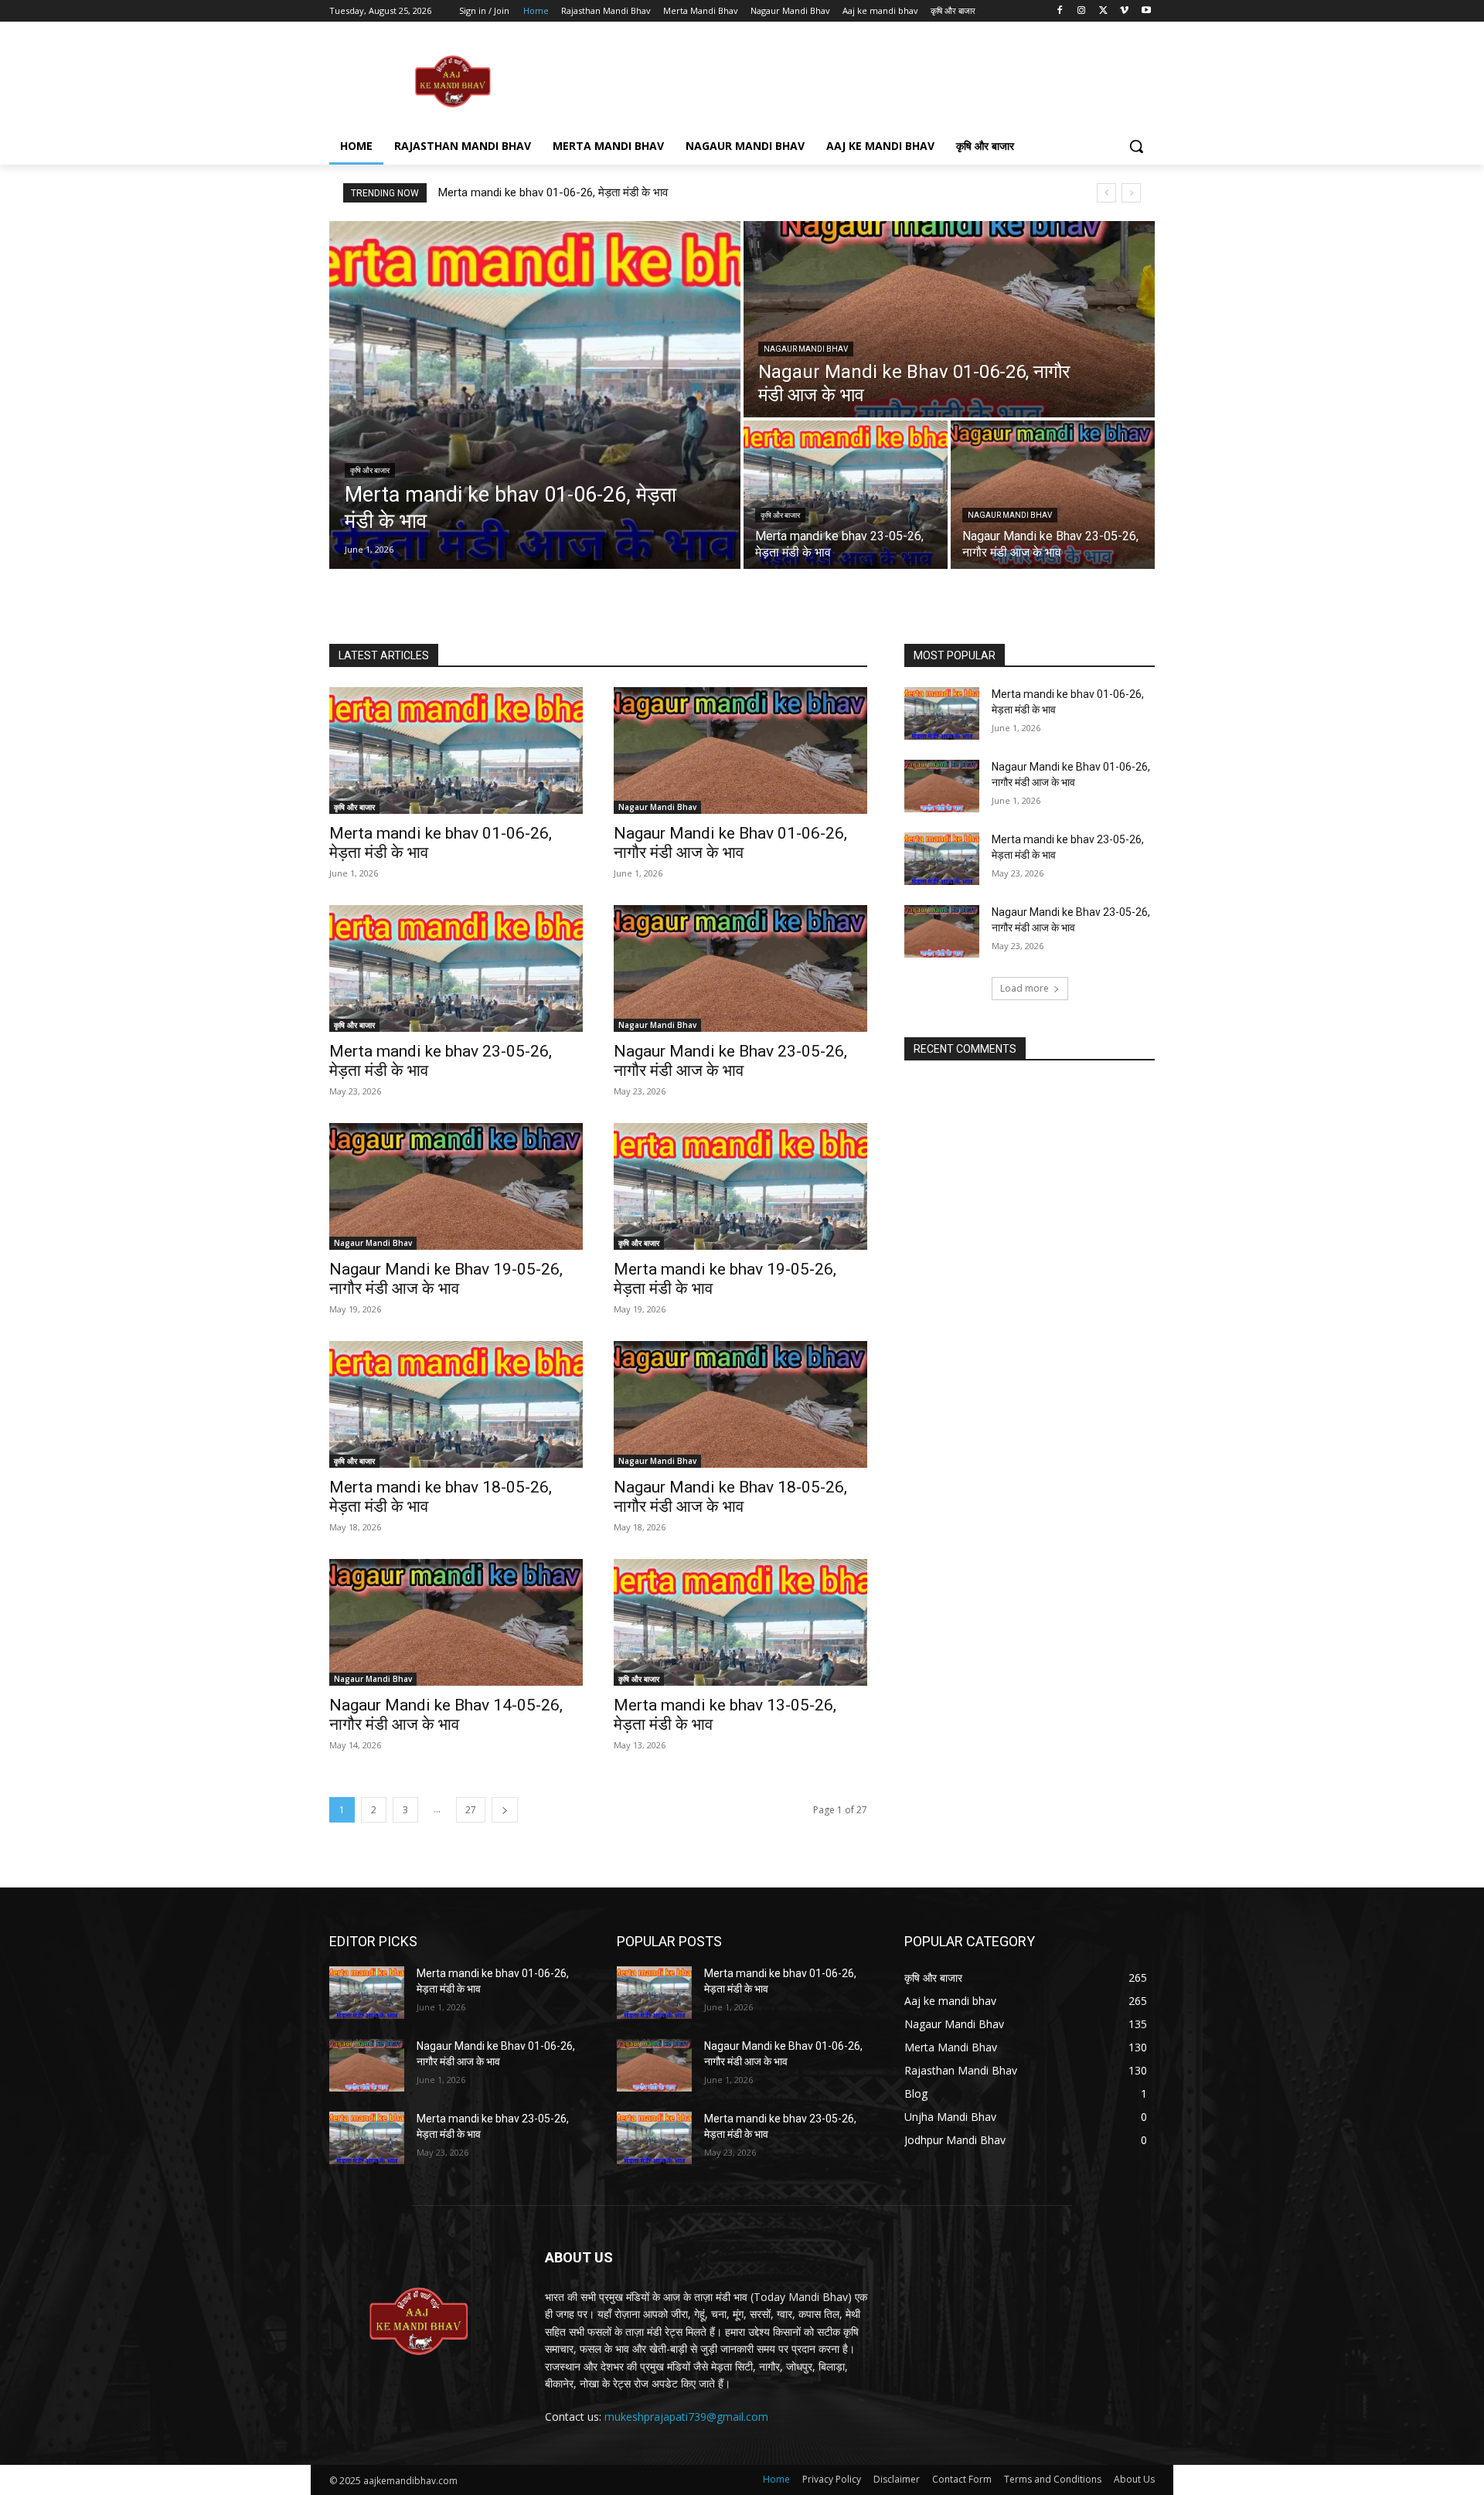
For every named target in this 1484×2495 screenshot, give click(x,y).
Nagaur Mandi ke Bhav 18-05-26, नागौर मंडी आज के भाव (730, 1497)
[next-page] (505, 1810)
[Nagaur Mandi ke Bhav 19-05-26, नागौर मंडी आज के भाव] (456, 1186)
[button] (1136, 146)
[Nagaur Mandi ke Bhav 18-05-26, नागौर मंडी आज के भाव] (740, 1404)
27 (471, 1810)
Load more (1025, 988)
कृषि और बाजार (370, 470)
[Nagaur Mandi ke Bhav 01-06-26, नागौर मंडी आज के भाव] (949, 319)
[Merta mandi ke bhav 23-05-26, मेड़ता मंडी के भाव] (846, 495)
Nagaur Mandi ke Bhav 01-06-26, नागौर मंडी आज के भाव (730, 843)
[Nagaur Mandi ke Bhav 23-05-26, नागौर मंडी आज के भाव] (1053, 495)
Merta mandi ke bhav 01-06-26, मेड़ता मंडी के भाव (553, 192)
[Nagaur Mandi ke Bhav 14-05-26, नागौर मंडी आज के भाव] (456, 1622)
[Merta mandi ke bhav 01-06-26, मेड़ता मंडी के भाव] (535, 395)
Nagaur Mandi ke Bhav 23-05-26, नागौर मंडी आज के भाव (730, 1061)
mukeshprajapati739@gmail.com (686, 2417)
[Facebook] (1060, 11)
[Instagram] (1082, 11)
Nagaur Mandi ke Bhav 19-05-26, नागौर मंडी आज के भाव (446, 1279)
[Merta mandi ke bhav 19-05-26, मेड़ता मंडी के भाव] (740, 1186)
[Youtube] (1146, 11)
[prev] (1106, 193)
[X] (1103, 11)
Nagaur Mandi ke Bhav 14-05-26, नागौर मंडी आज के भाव (446, 1715)
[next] (1131, 193)
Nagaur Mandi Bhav (806, 349)
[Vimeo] (1124, 11)
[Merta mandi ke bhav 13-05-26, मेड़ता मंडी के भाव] (740, 1622)
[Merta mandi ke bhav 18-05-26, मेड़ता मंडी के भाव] (456, 1404)
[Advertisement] (858, 80)
